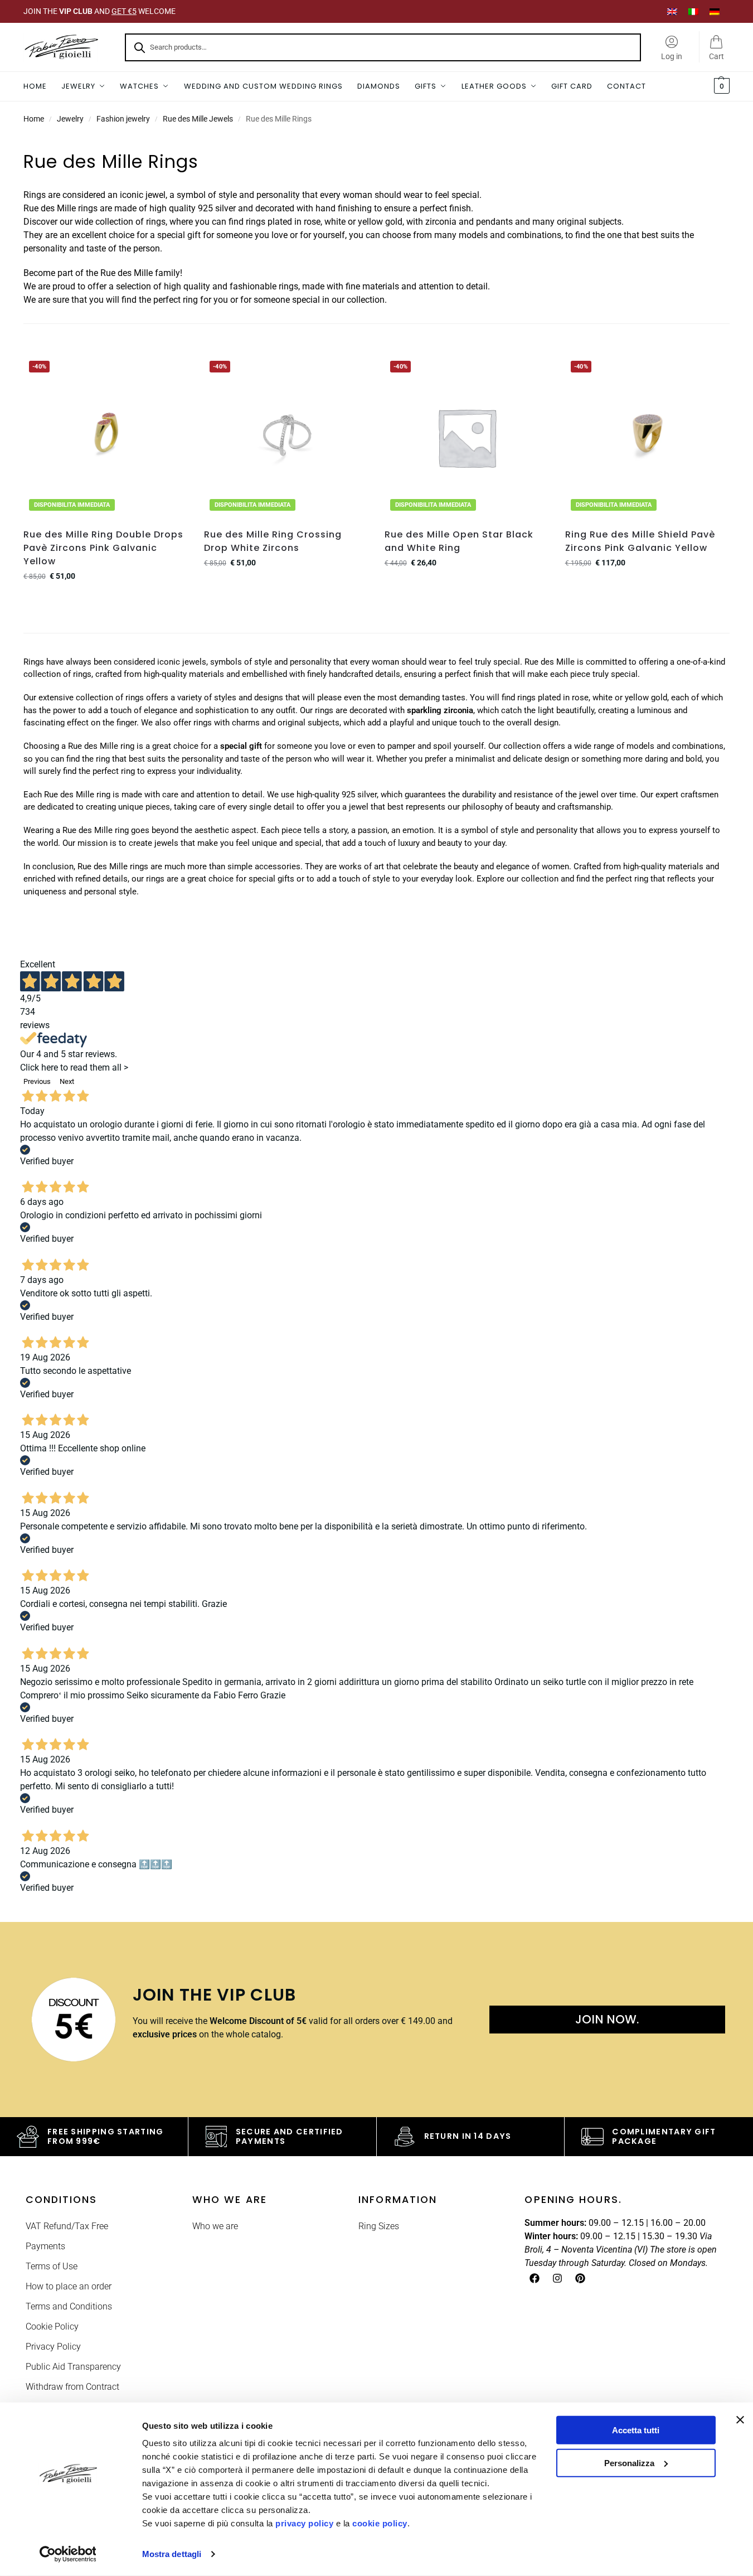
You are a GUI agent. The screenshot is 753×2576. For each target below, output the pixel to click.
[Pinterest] (580, 2278)
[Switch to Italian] (693, 11)
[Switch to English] (672, 11)
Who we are (215, 2226)
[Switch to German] (715, 11)
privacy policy (304, 2523)
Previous (37, 1081)
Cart (716, 56)
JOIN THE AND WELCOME (99, 11)
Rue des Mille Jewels (198, 119)
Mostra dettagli (172, 2554)
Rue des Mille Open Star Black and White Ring (459, 541)
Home (34, 119)
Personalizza (629, 2463)
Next (67, 1081)
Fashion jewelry (123, 119)
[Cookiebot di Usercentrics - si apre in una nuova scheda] (68, 2554)
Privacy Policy (53, 2347)
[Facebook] (535, 2278)
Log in (672, 56)
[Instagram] (557, 2278)
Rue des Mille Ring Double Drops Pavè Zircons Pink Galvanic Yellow (103, 548)
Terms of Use (52, 2266)
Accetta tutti (636, 2430)
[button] (720, 86)
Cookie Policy (52, 2326)
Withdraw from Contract (72, 2387)
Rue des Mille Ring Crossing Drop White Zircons (273, 541)
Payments (45, 2246)
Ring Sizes (379, 2226)
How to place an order (69, 2286)
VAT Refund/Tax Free (67, 2226)
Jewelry (70, 119)
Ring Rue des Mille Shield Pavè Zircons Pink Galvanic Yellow (640, 541)
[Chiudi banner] (740, 2420)
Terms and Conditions (69, 2306)
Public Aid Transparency (73, 2367)
